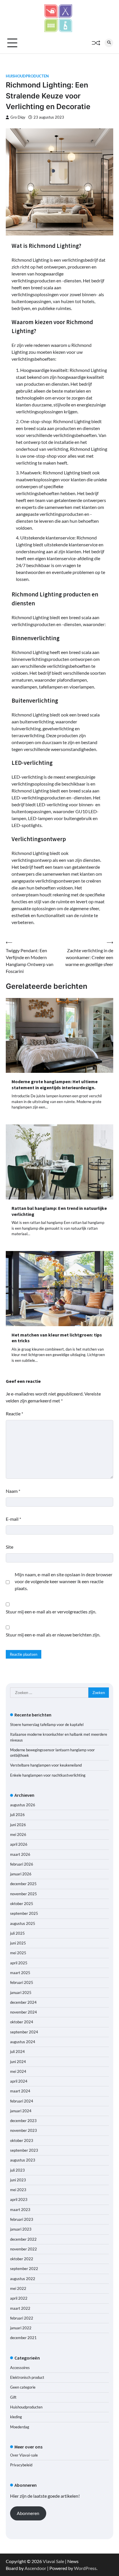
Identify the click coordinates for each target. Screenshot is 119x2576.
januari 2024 (21, 2111)
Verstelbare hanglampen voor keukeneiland (46, 1765)
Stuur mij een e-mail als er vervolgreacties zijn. (51, 1612)
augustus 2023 (23, 2160)
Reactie (14, 1414)
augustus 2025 (23, 1923)
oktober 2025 (22, 1904)
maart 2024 (20, 2091)
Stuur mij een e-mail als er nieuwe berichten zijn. (53, 1635)
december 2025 (23, 1884)
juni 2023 (18, 2180)
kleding (16, 2417)
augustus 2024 (23, 2042)
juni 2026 (18, 1825)
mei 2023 (18, 2190)
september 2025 (24, 1913)
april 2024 (19, 2081)
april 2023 (19, 2199)
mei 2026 (18, 1834)
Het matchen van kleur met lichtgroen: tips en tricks (57, 1338)
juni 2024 (18, 2062)
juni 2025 (18, 1943)
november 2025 (24, 1894)
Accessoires (20, 2368)
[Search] (109, 43)
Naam (13, 1491)
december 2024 (23, 2002)
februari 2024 (22, 2101)
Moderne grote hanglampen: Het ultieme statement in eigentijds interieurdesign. (55, 1084)
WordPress (85, 2568)
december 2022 (23, 2239)
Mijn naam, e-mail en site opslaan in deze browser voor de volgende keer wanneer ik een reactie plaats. (64, 1581)
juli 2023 (17, 2170)
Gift (13, 2397)
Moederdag (20, 2427)
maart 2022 (20, 2308)
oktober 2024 (22, 2022)
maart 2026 (20, 1854)
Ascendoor (35, 2568)
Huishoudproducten (27, 76)
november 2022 (24, 2249)
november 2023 (24, 2130)
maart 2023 (20, 2210)
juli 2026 (17, 1815)
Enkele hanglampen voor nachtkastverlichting (48, 1775)
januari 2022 (21, 2328)
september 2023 (24, 2150)
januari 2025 (21, 1993)
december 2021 (23, 2338)
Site (10, 1547)
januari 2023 (21, 2229)
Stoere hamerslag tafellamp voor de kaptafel (47, 1725)
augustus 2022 (23, 2279)
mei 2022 (18, 2288)
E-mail (13, 1519)
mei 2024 (18, 2071)
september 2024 (24, 2032)
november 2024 (24, 2012)
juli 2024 (17, 2052)
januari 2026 (21, 1874)
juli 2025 (17, 1933)
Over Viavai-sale (24, 2455)
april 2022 (19, 2298)
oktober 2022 (22, 2259)
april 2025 (19, 1963)
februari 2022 (22, 2318)
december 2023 (23, 2121)
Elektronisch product (27, 2377)
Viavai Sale (53, 2561)
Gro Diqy (18, 117)
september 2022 (24, 2269)
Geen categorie (23, 2387)
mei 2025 (18, 1953)
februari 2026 (22, 1864)
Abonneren (28, 2513)
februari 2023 (22, 2219)
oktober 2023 (22, 2140)
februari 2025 (22, 1982)
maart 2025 (20, 1973)
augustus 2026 (23, 1805)
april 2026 (19, 1844)
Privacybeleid (21, 2465)
